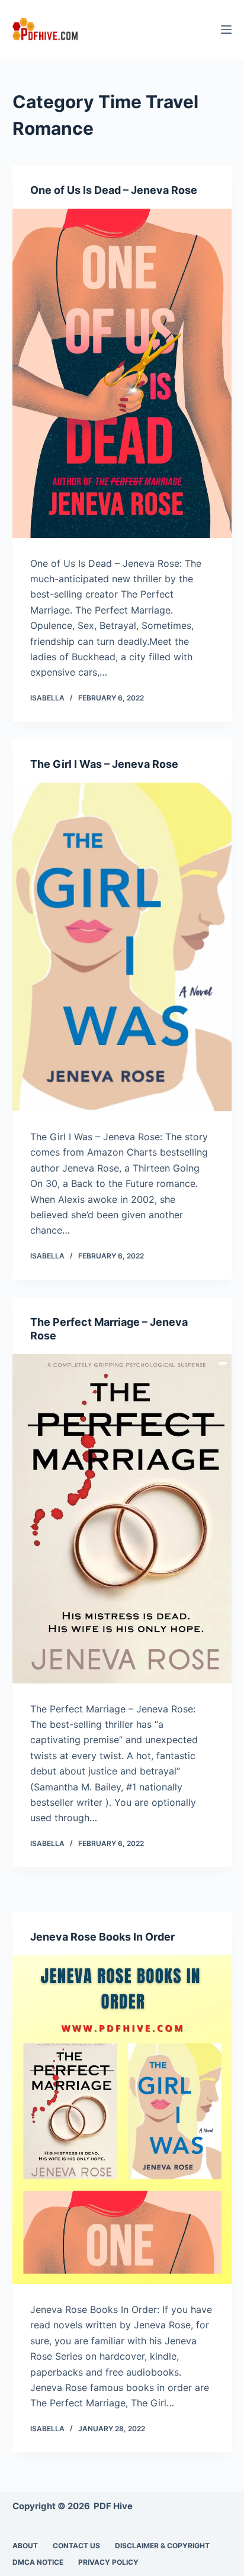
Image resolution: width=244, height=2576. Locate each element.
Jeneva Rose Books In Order (102, 1937)
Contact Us (76, 2546)
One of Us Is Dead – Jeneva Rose (114, 190)
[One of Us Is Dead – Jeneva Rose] (122, 373)
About (25, 2546)
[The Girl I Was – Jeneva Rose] (122, 947)
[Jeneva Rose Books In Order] (122, 2120)
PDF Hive (113, 2506)
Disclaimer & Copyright (162, 2546)
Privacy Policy (108, 2562)
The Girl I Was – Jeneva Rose (104, 764)
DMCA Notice (38, 2562)
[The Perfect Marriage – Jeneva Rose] (122, 1519)
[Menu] (226, 30)
